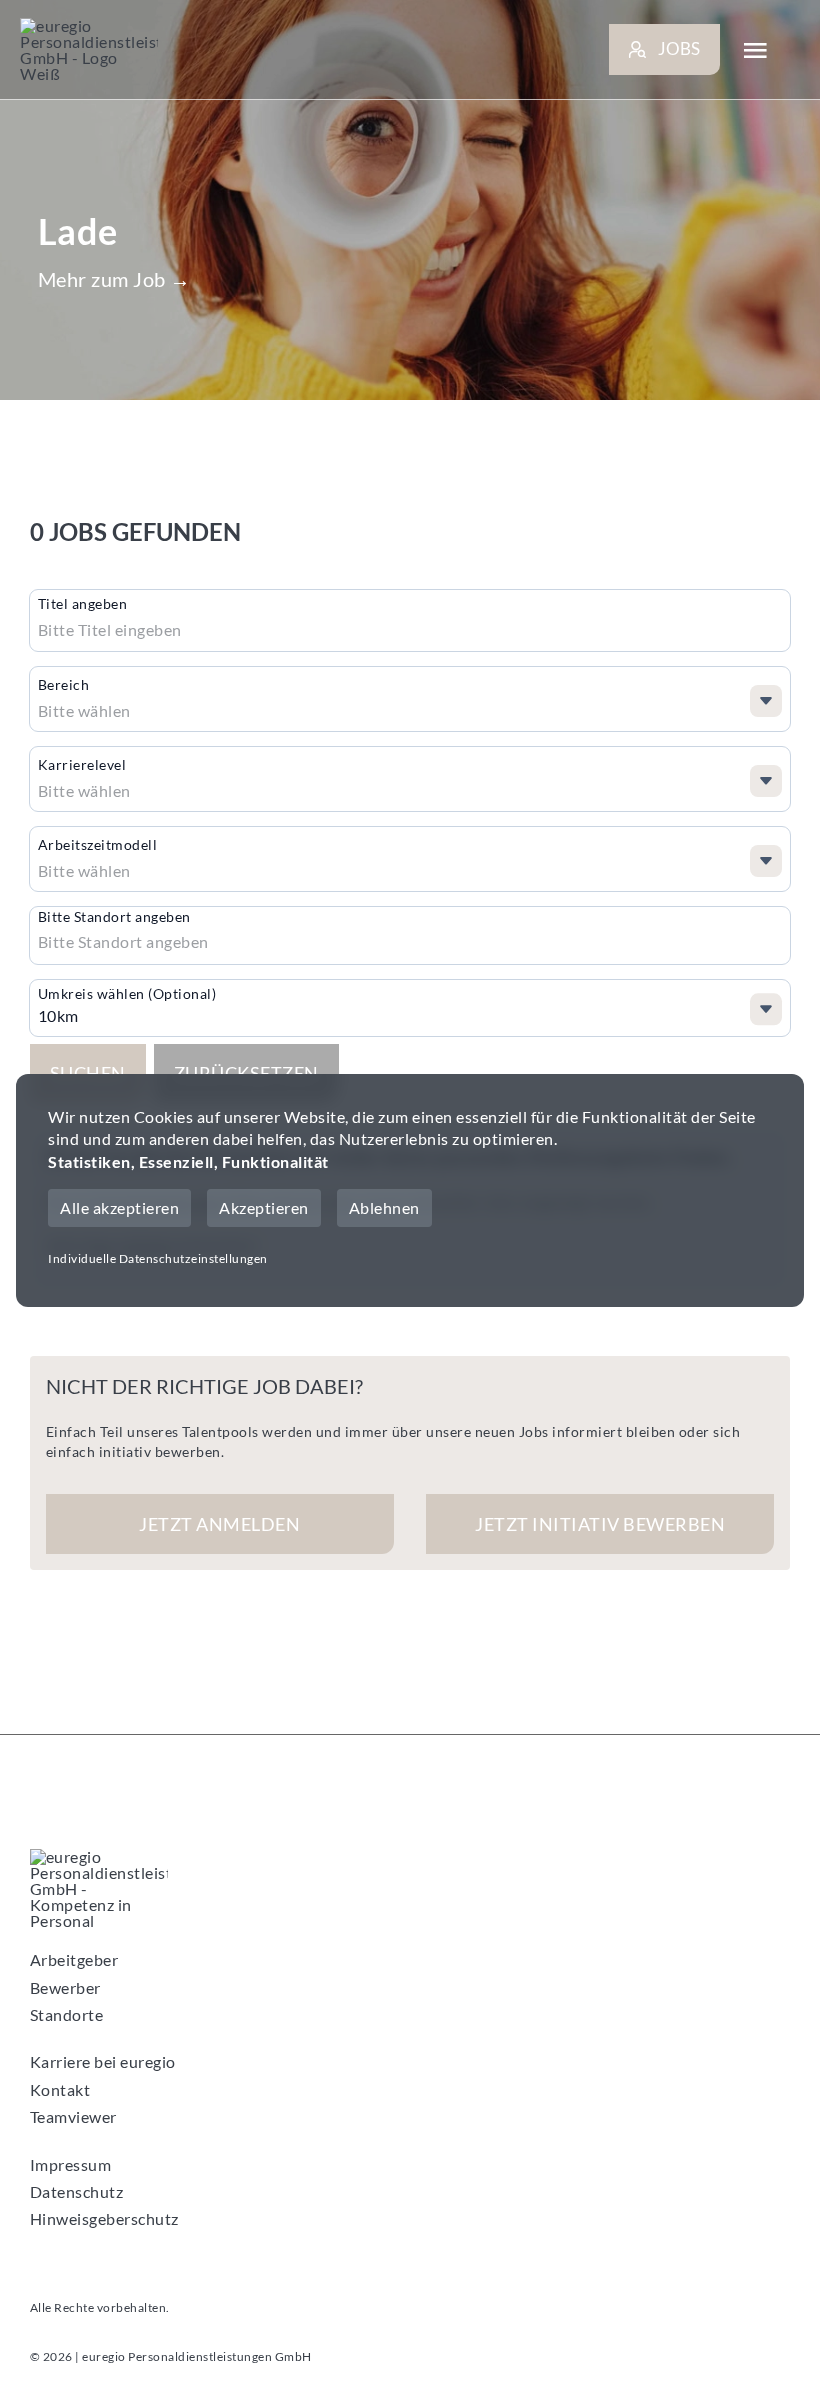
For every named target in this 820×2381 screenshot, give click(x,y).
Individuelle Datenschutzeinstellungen (158, 1258)
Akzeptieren (264, 1207)
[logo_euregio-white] (89, 50)
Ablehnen (384, 1207)
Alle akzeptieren (119, 1207)
